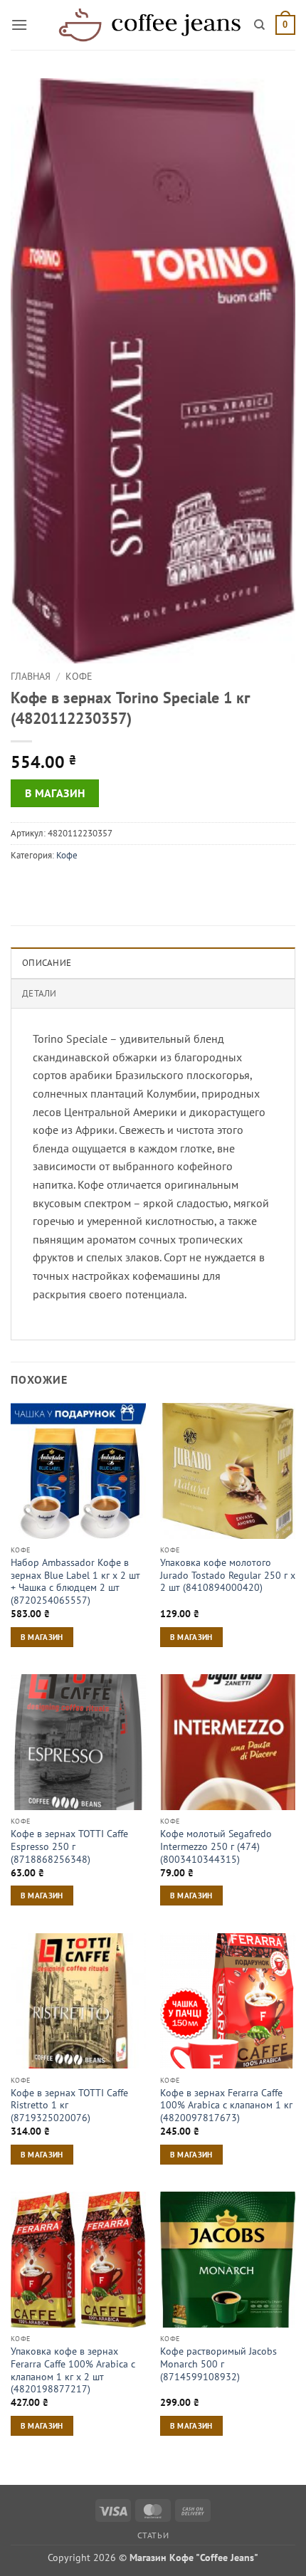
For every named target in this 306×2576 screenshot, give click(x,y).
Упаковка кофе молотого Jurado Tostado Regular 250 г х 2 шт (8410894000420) (228, 1575)
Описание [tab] (47, 963)
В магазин (55, 793)
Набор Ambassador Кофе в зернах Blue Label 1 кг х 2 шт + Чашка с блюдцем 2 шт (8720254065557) (75, 1582)
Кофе (79, 676)
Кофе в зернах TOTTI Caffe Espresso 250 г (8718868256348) (69, 1846)
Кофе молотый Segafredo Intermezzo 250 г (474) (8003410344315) (216, 1846)
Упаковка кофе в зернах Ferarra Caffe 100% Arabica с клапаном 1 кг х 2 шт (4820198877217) (73, 2370)
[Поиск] (259, 25)
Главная (31, 676)
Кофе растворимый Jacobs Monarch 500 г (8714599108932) (218, 2364)
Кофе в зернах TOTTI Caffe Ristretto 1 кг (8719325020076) (69, 2106)
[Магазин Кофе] (149, 25)
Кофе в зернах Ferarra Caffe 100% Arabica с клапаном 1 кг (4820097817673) (226, 2106)
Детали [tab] (39, 993)
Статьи (153, 2535)
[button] (19, 25)
